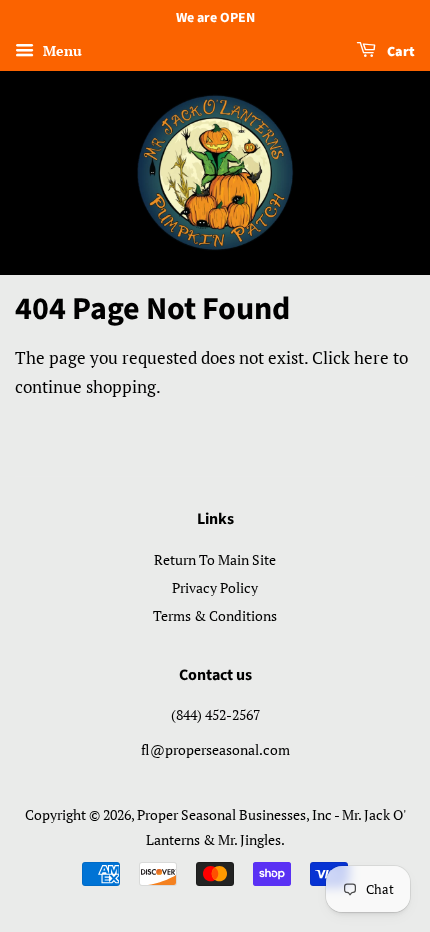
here (371, 357)
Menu (60, 50)
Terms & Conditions (215, 615)
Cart (399, 52)
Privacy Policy (215, 587)
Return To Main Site (215, 559)
